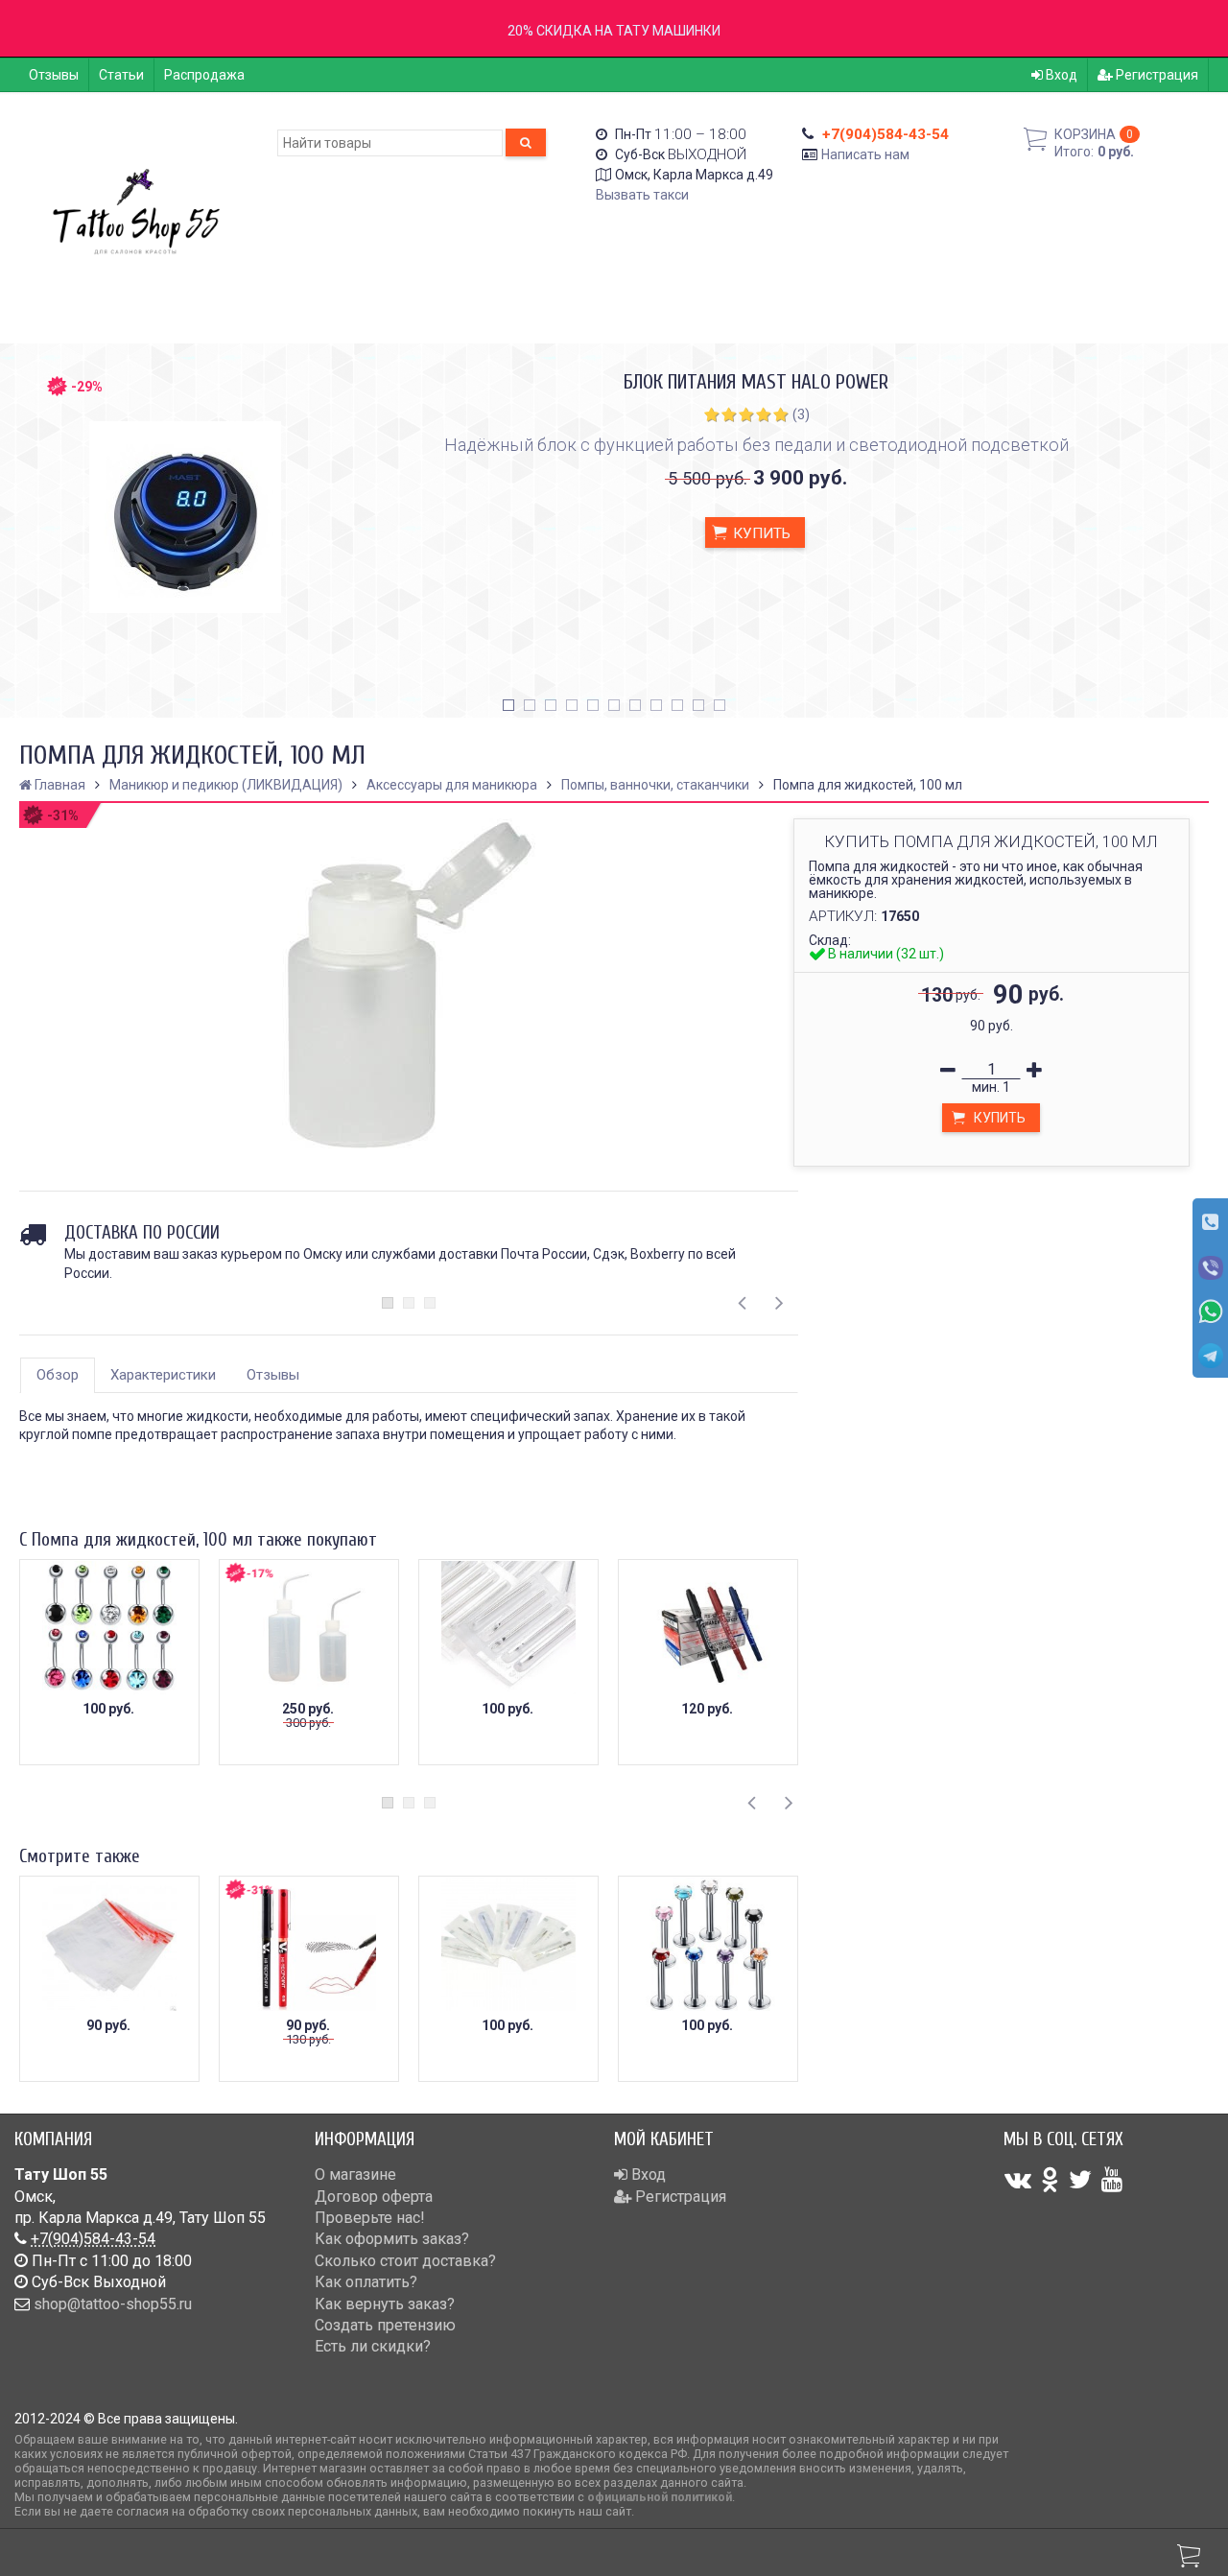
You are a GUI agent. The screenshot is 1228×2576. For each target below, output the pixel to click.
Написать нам (865, 154)
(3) (801, 414)
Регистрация (1156, 75)
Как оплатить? (366, 2282)
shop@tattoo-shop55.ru (113, 2304)
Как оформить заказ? (392, 2239)
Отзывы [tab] (273, 1375)
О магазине (355, 2174)
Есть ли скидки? (373, 2346)
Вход (1060, 75)
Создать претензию (385, 2325)
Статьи (121, 75)
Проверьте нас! (370, 2218)
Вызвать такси (642, 195)
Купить (760, 533)
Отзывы (54, 75)
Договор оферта (374, 2197)
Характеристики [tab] (163, 1375)
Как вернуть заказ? (385, 2304)
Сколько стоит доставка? (405, 2261)
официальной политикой (660, 2497)
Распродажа (204, 75)
